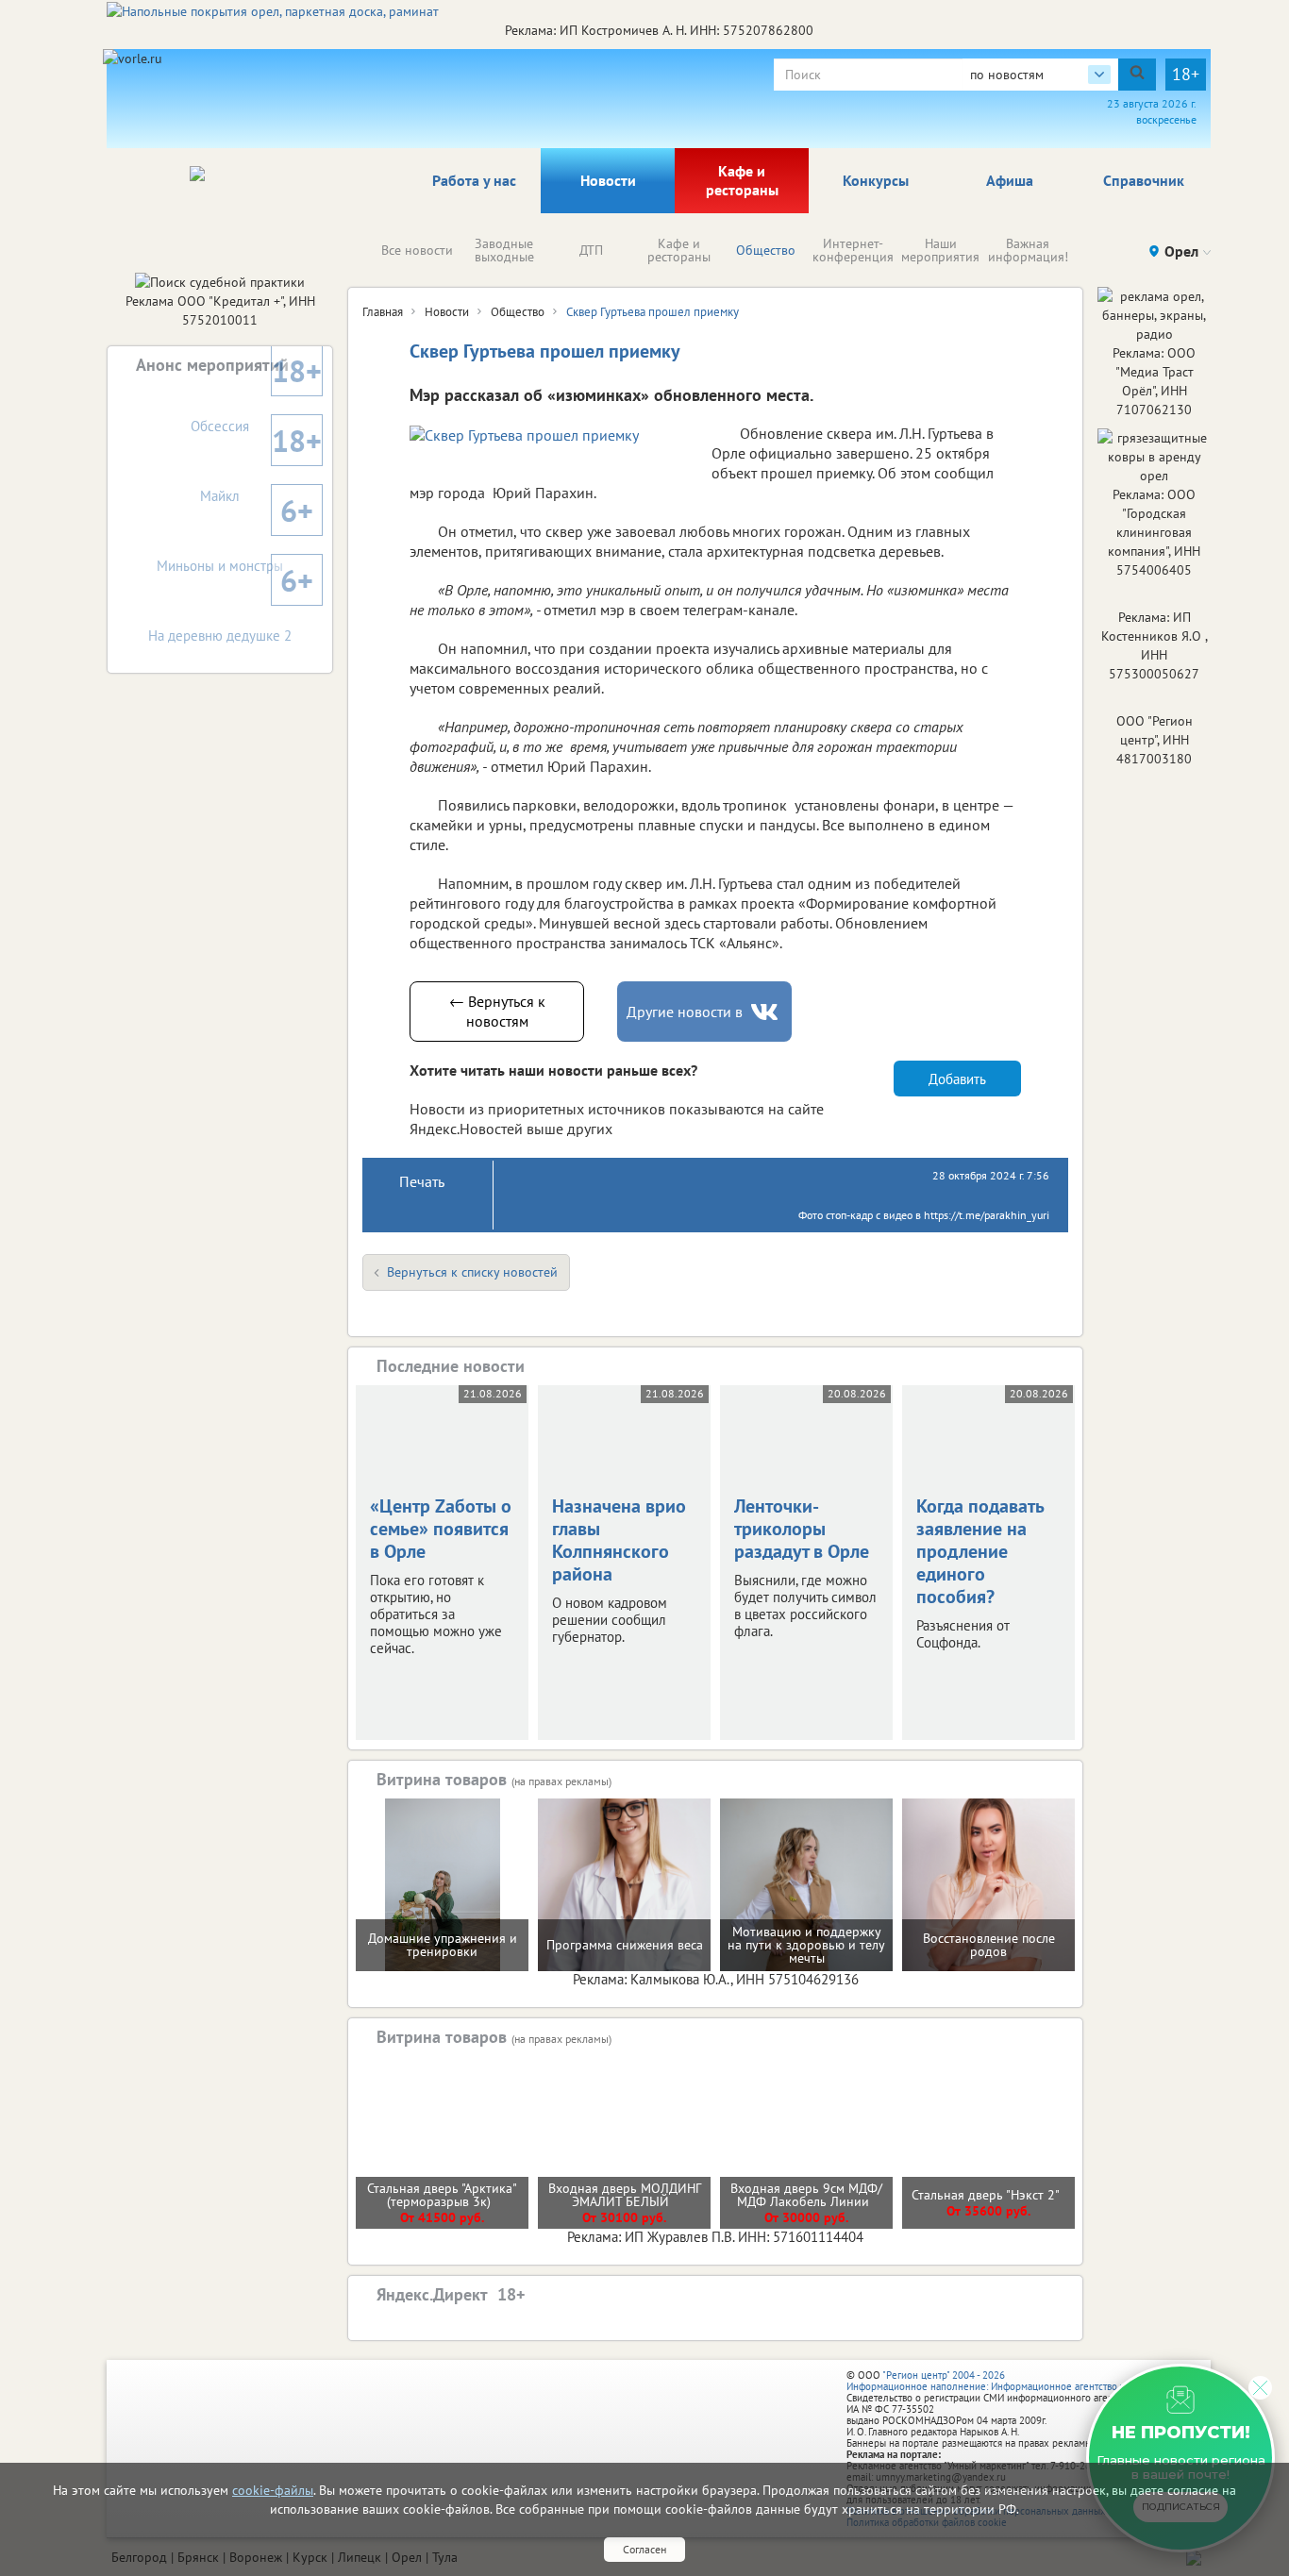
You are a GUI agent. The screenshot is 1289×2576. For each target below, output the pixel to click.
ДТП (591, 250)
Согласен (644, 2549)
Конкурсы (876, 180)
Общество (766, 250)
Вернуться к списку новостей (472, 1272)
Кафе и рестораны (742, 180)
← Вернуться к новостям (497, 1011)
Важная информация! (1028, 250)
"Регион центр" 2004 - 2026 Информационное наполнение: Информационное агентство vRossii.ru (1004, 2381)
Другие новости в (685, 1012)
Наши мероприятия (940, 250)
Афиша (1010, 180)
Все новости (417, 250)
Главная (383, 312)
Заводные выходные (504, 250)
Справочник (1144, 180)
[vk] (766, 1012)
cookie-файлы (273, 2490)
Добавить (957, 1079)
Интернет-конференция (853, 250)
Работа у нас (474, 180)
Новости (608, 180)
